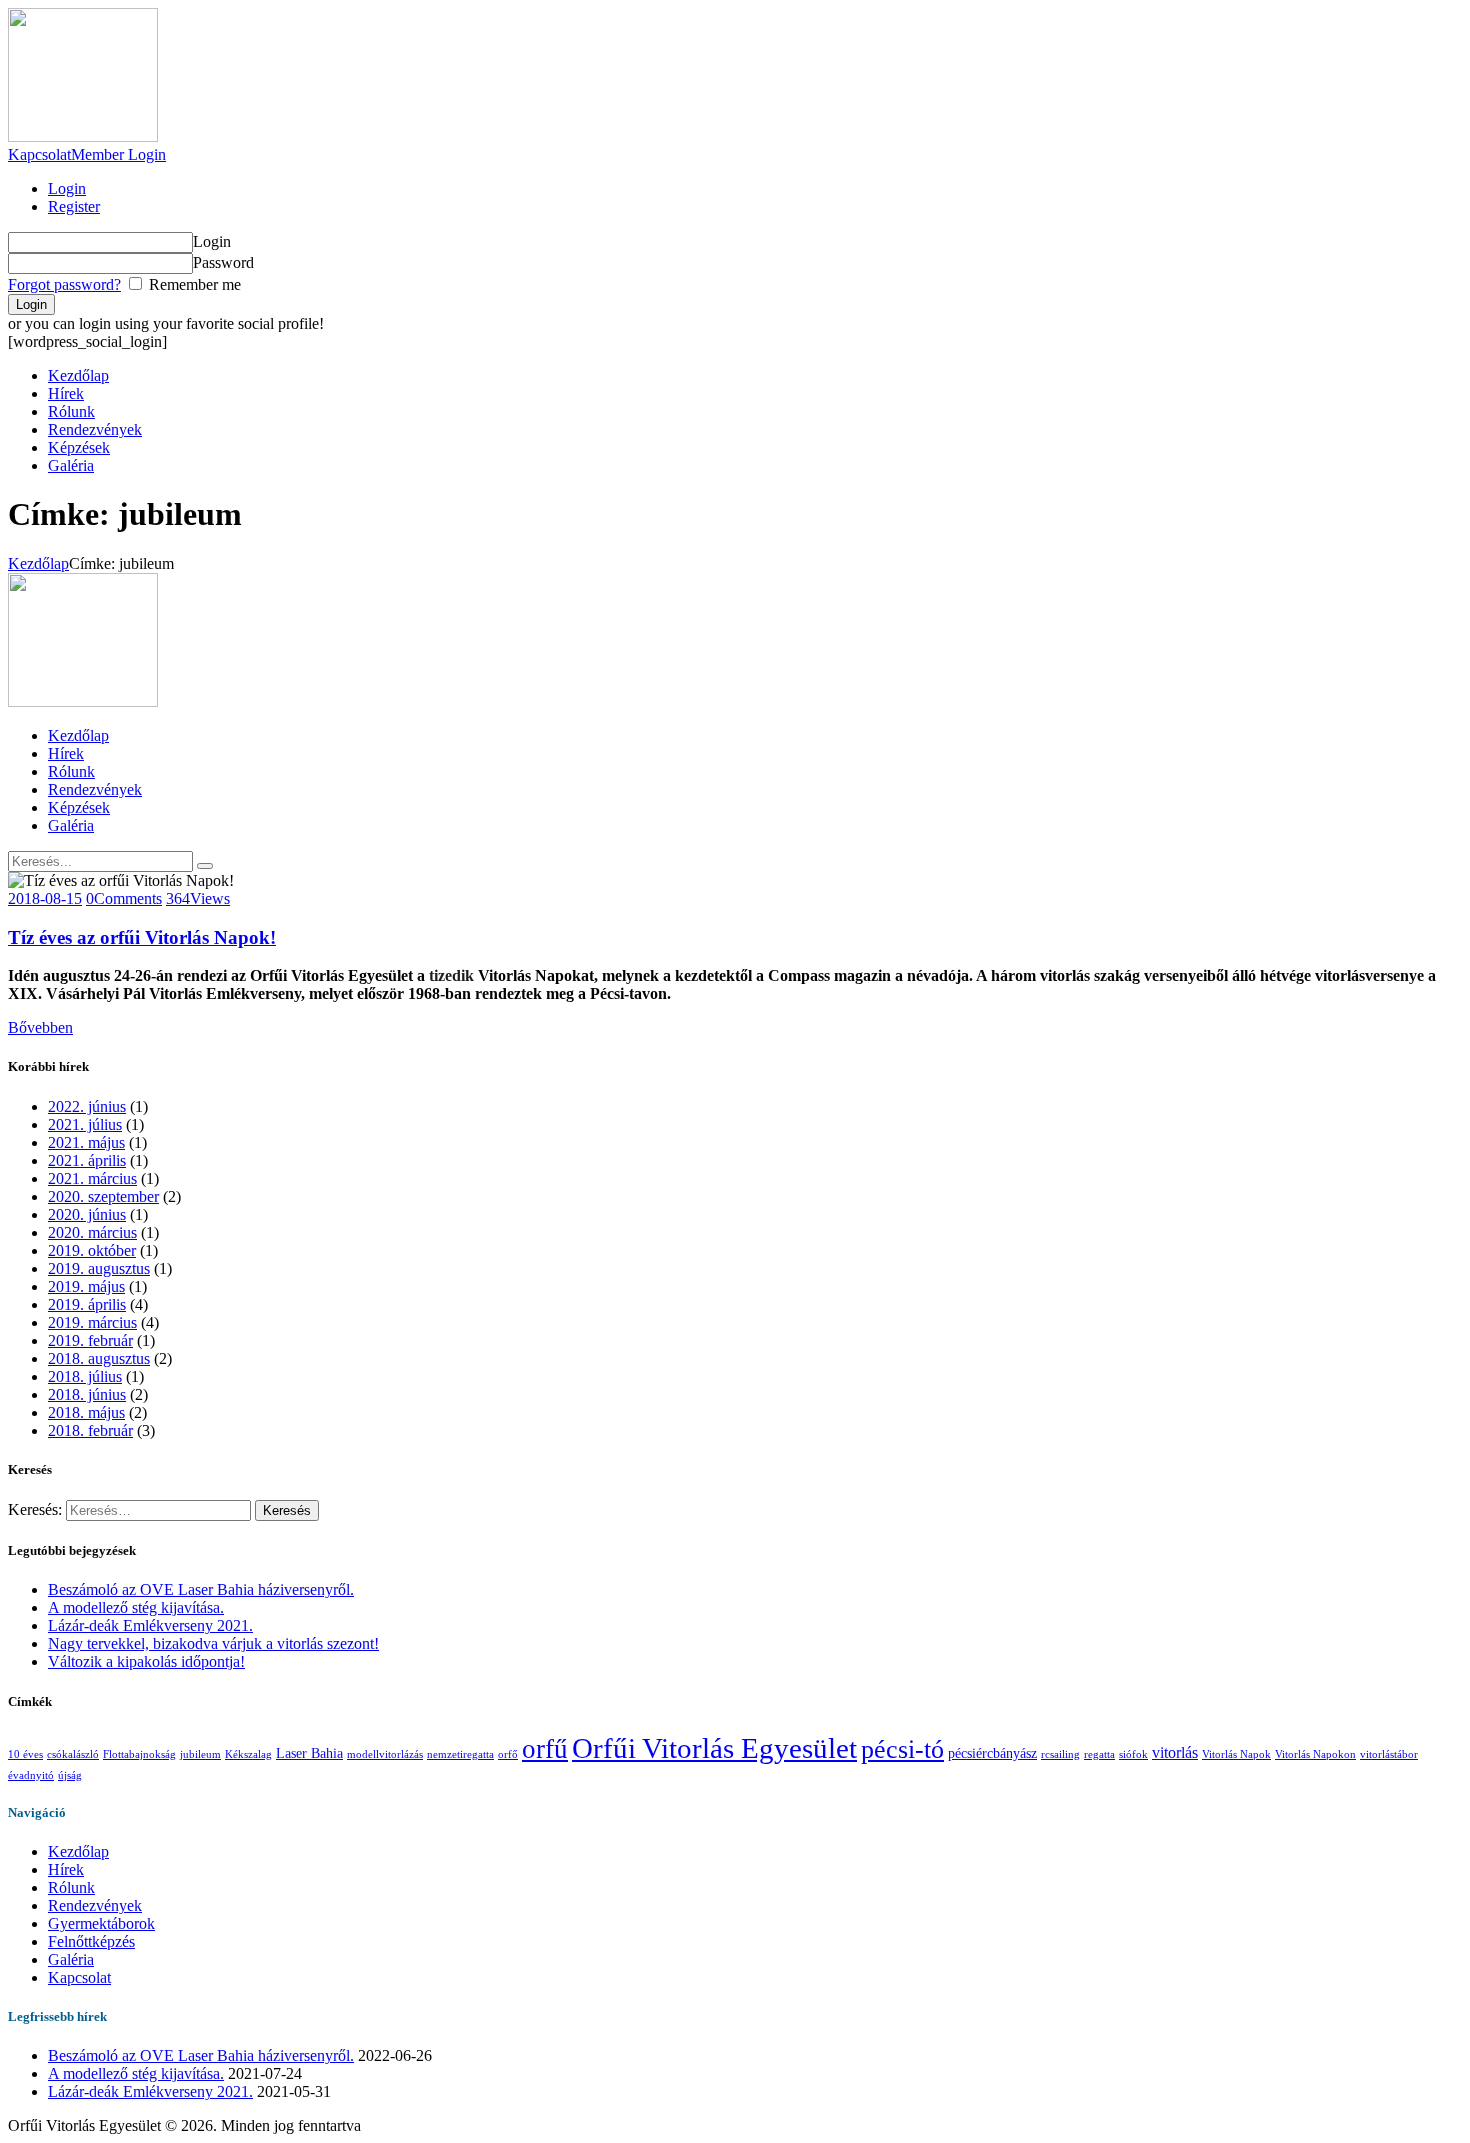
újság (70, 1775)
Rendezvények (95, 1905)
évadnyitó (31, 1775)
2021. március (92, 1178)
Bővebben (40, 1027)
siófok (1133, 1754)
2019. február (90, 1340)
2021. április (87, 1160)
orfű (545, 1749)
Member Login (118, 154)
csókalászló (73, 1754)
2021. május (86, 1142)
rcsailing (1060, 1754)
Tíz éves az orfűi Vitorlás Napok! (142, 937)
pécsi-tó (902, 1749)
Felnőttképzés (91, 1941)
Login (67, 188)
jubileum (200, 1754)
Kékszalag (248, 1754)
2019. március (92, 1322)
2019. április (87, 1304)
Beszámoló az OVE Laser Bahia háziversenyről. (201, 1589)
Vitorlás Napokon (1315, 1754)
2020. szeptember (103, 1196)
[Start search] (205, 866)
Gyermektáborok (101, 1923)
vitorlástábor (1389, 1754)
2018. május (86, 1412)
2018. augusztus (99, 1358)
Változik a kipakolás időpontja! (146, 1661)
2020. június (87, 1214)
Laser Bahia (309, 1753)
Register (74, 206)
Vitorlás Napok (1236, 1754)
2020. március (92, 1232)
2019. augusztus (99, 1268)
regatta (1099, 1754)
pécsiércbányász (992, 1753)
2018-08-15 (45, 898)
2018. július (85, 1376)
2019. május (86, 1286)
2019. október (92, 1250)
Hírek (66, 1869)
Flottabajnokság (139, 1754)
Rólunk (71, 1887)
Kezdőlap (38, 563)
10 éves (25, 1754)
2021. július (85, 1124)
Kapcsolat (39, 154)
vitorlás (1175, 1752)
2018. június (87, 1394)
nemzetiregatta (460, 1754)
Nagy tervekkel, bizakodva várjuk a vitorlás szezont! (213, 1643)
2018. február (90, 1430)
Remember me (193, 284)
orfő (508, 1754)
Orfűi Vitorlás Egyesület (714, 1748)
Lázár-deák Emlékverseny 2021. (150, 1625)
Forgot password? (64, 284)
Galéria (71, 1959)
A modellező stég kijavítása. (136, 1607)
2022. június (87, 1106)
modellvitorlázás (385, 1754)
